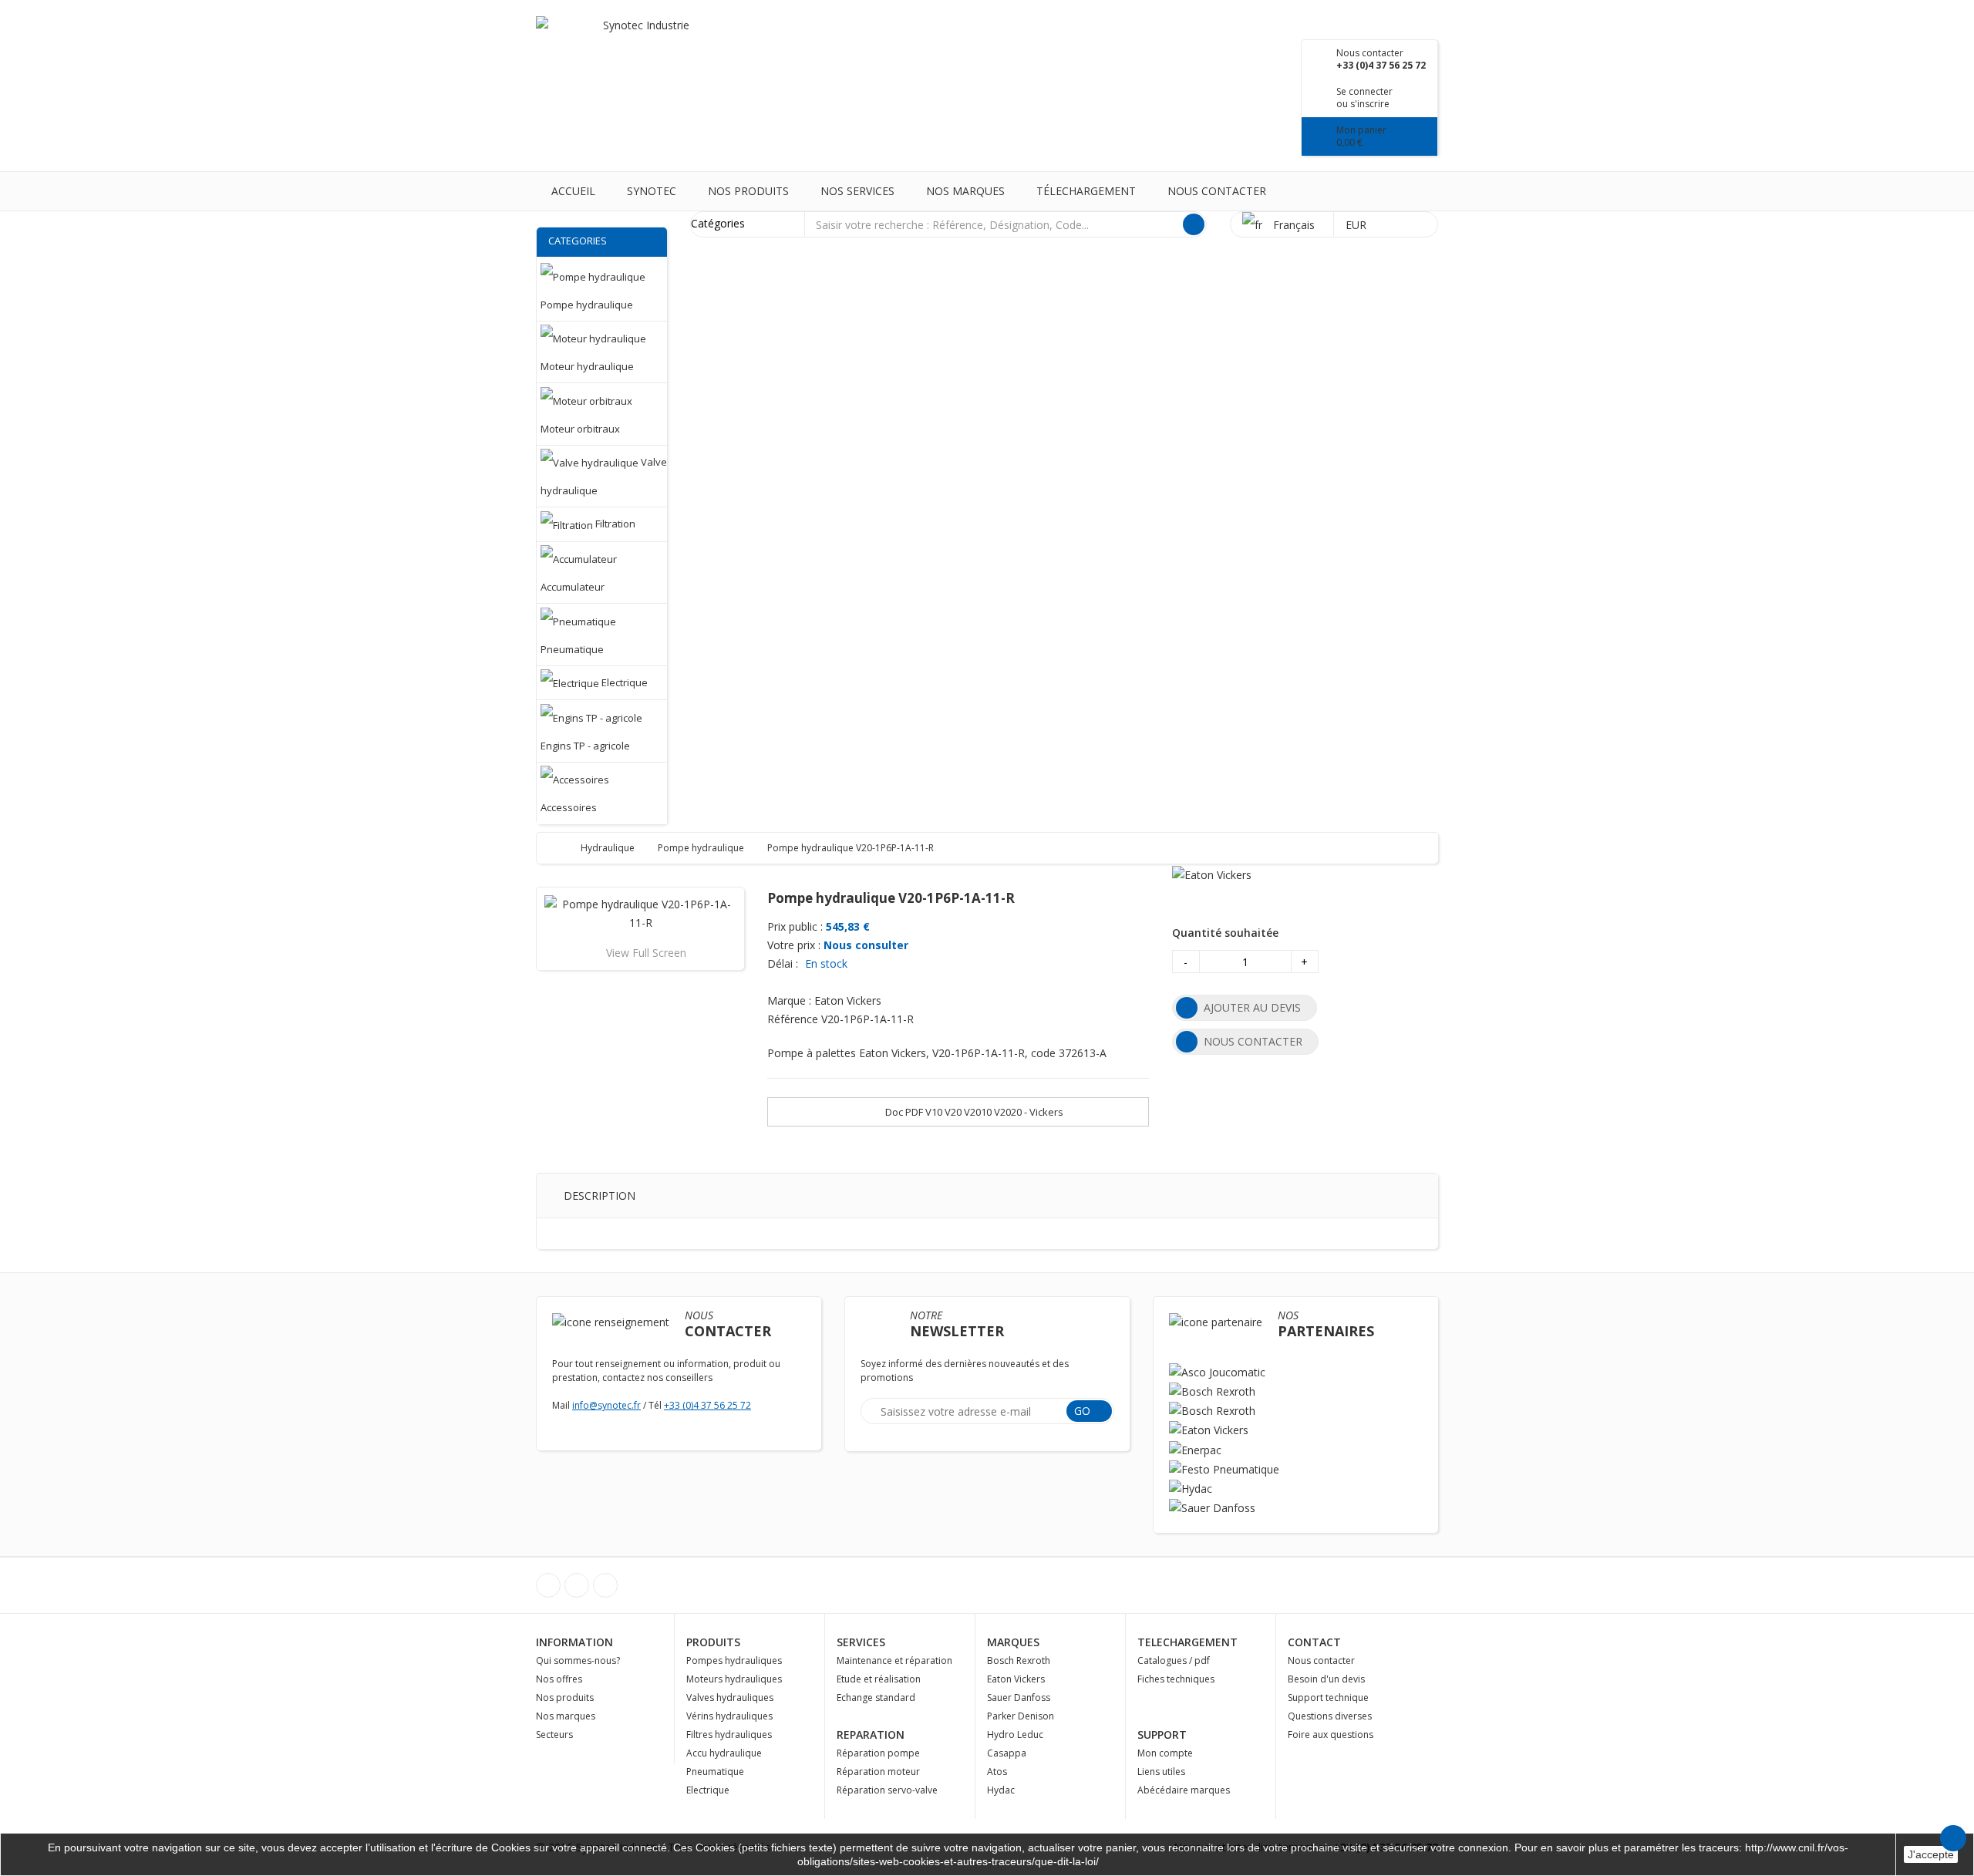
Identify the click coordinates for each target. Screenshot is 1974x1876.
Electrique (708, 1790)
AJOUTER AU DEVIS (1252, 1007)
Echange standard (876, 1697)
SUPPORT (1162, 1735)
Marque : (789, 1000)
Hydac (1001, 1790)
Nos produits (748, 191)
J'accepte (1931, 1854)
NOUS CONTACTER (1253, 1041)
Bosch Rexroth (1019, 1660)
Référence (793, 1019)
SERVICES (861, 1642)
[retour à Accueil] (563, 848)
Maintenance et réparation (894, 1660)
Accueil (573, 191)
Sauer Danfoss (1019, 1697)
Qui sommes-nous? (578, 1660)
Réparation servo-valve (887, 1790)
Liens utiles (1161, 1772)
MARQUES (1013, 1642)
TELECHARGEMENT (1187, 1642)
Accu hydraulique (724, 1753)
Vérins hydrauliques (729, 1716)
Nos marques (965, 191)
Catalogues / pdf (1174, 1660)
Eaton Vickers (1016, 1679)
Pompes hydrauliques (734, 1660)
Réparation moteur (878, 1772)
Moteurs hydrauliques (734, 1679)
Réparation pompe (878, 1753)
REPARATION (871, 1735)
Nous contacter (1217, 191)
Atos (997, 1772)
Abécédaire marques (1184, 1790)
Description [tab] (600, 1196)
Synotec (652, 191)
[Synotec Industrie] (640, 46)
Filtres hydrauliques (729, 1735)
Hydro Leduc (1015, 1735)
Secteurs (554, 1735)
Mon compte (1165, 1753)
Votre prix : (794, 945)
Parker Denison (1021, 1716)
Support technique (1328, 1697)
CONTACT (1314, 1642)
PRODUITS (713, 1642)
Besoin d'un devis (1326, 1679)
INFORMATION (574, 1642)
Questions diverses (1330, 1716)
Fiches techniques (1176, 1679)
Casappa (1007, 1753)
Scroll (1953, 1838)
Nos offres (559, 1679)
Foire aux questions (1331, 1735)
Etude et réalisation (879, 1679)
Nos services (857, 191)
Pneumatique (715, 1772)
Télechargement (1086, 191)
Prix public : (795, 926)
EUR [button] (1358, 225)
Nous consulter (866, 945)
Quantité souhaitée (1225, 933)
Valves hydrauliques (730, 1697)
